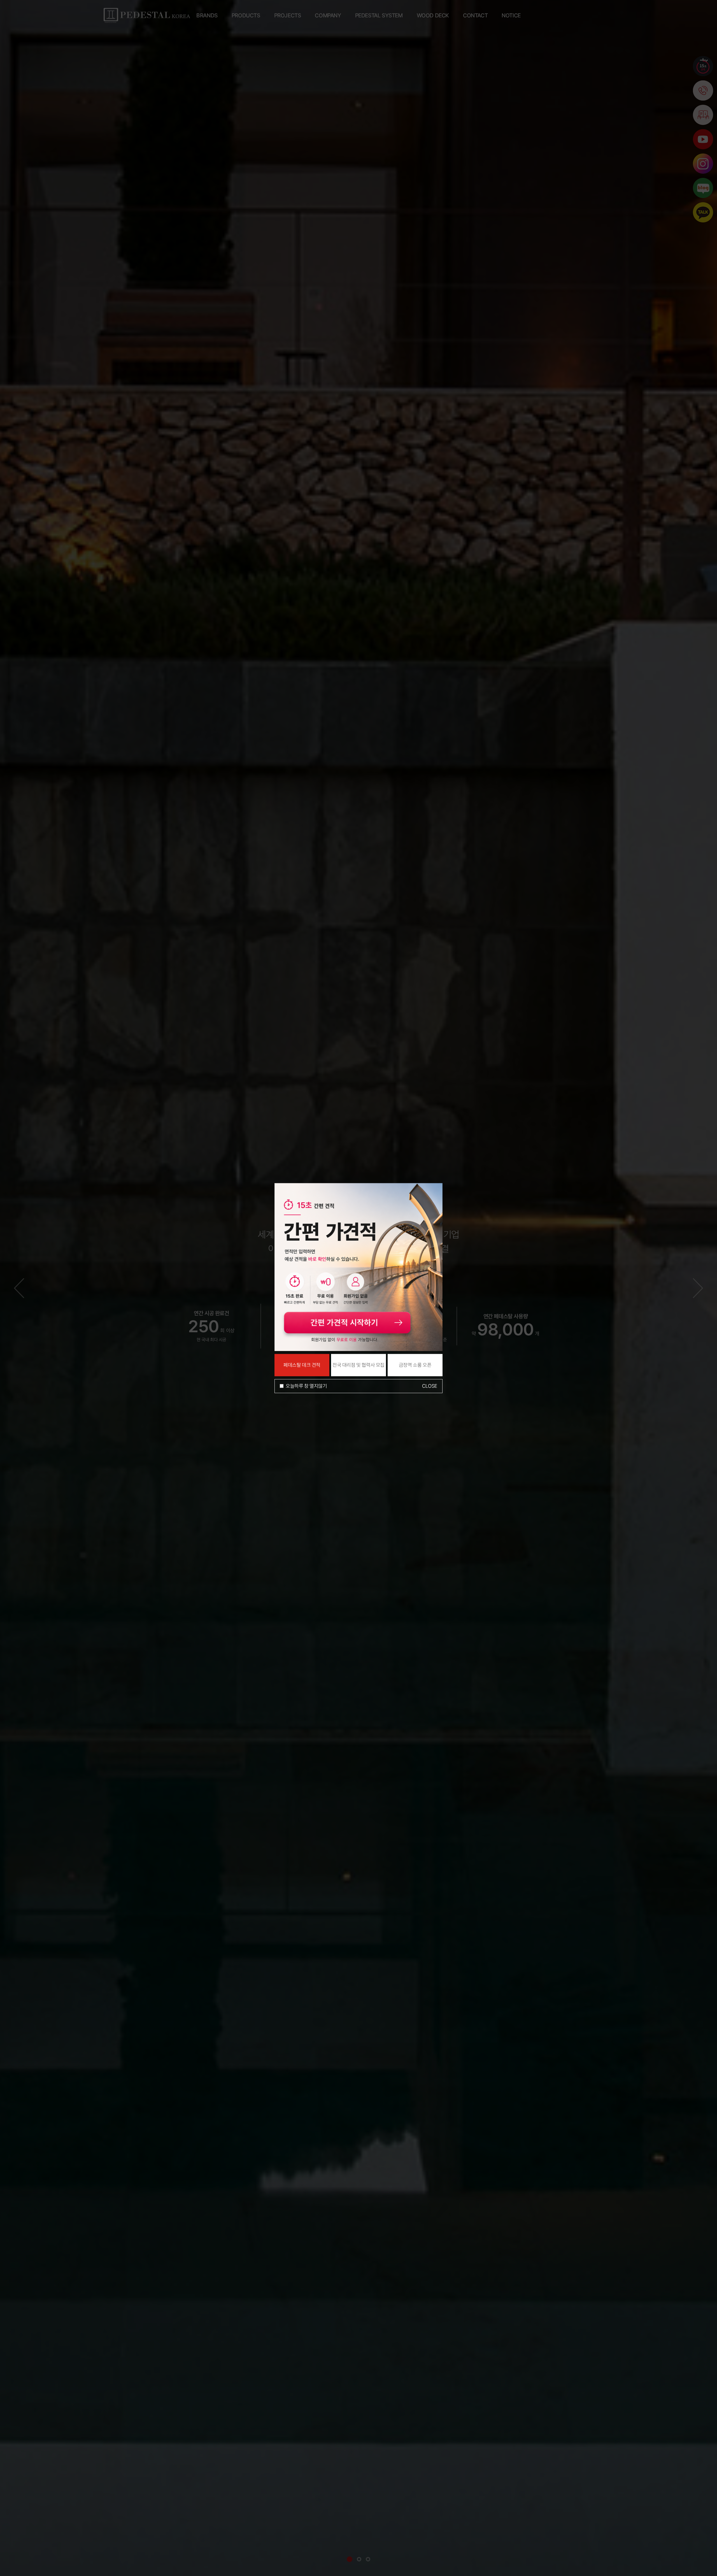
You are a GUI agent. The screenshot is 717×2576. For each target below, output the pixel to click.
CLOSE (430, 1386)
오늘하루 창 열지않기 (306, 1386)
